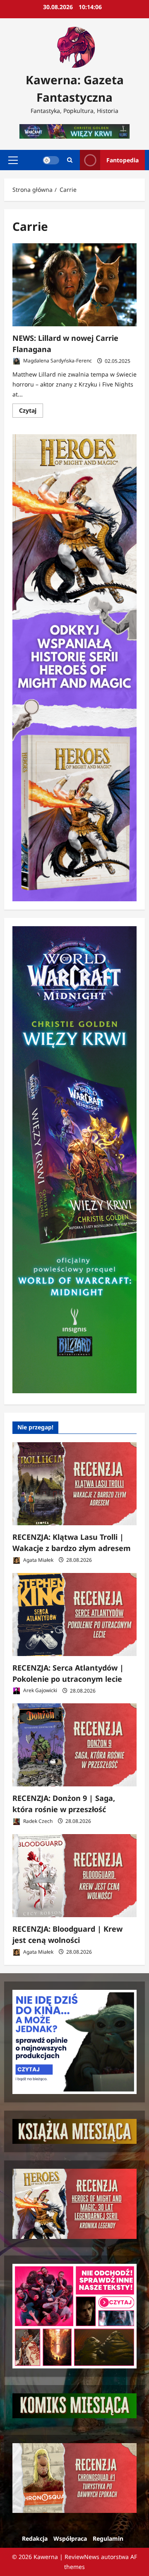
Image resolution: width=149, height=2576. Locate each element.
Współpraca (70, 2538)
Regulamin (108, 2538)
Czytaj (31, 412)
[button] (13, 160)
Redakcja (35, 2538)
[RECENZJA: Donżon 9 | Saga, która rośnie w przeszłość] (74, 1745)
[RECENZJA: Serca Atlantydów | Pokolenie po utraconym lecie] (74, 1615)
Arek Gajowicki (40, 1691)
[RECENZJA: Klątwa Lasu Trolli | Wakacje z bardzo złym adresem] (74, 1484)
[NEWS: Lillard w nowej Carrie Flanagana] (74, 285)
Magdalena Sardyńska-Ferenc (57, 361)
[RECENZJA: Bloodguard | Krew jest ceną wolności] (74, 1876)
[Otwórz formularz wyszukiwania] (70, 160)
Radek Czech (37, 1821)
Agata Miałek (38, 1560)
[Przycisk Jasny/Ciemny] (51, 160)
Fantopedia (123, 160)
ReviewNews (82, 2557)
